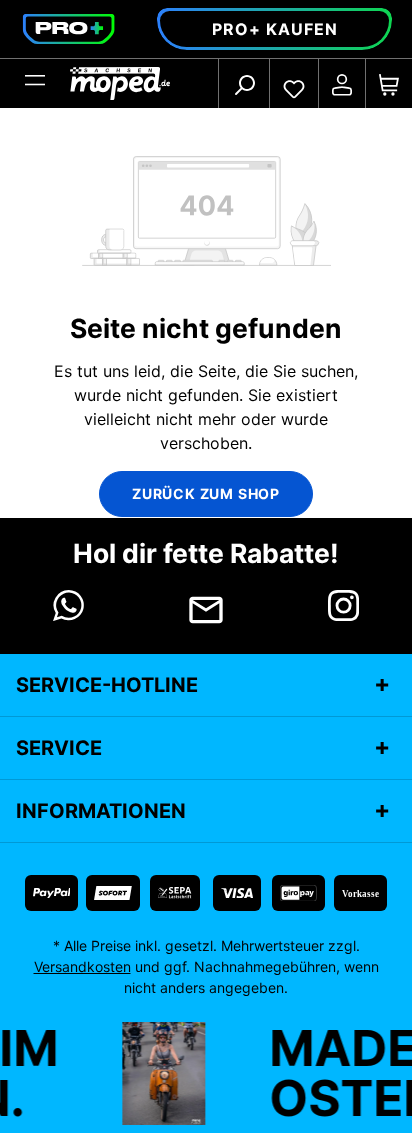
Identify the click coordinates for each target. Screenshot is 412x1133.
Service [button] (59, 748)
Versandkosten (82, 966)
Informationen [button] (101, 811)
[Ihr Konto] (342, 84)
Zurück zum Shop (206, 493)
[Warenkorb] (389, 84)
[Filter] (35, 84)
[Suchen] (244, 84)
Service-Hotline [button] (107, 685)
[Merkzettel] (294, 84)
